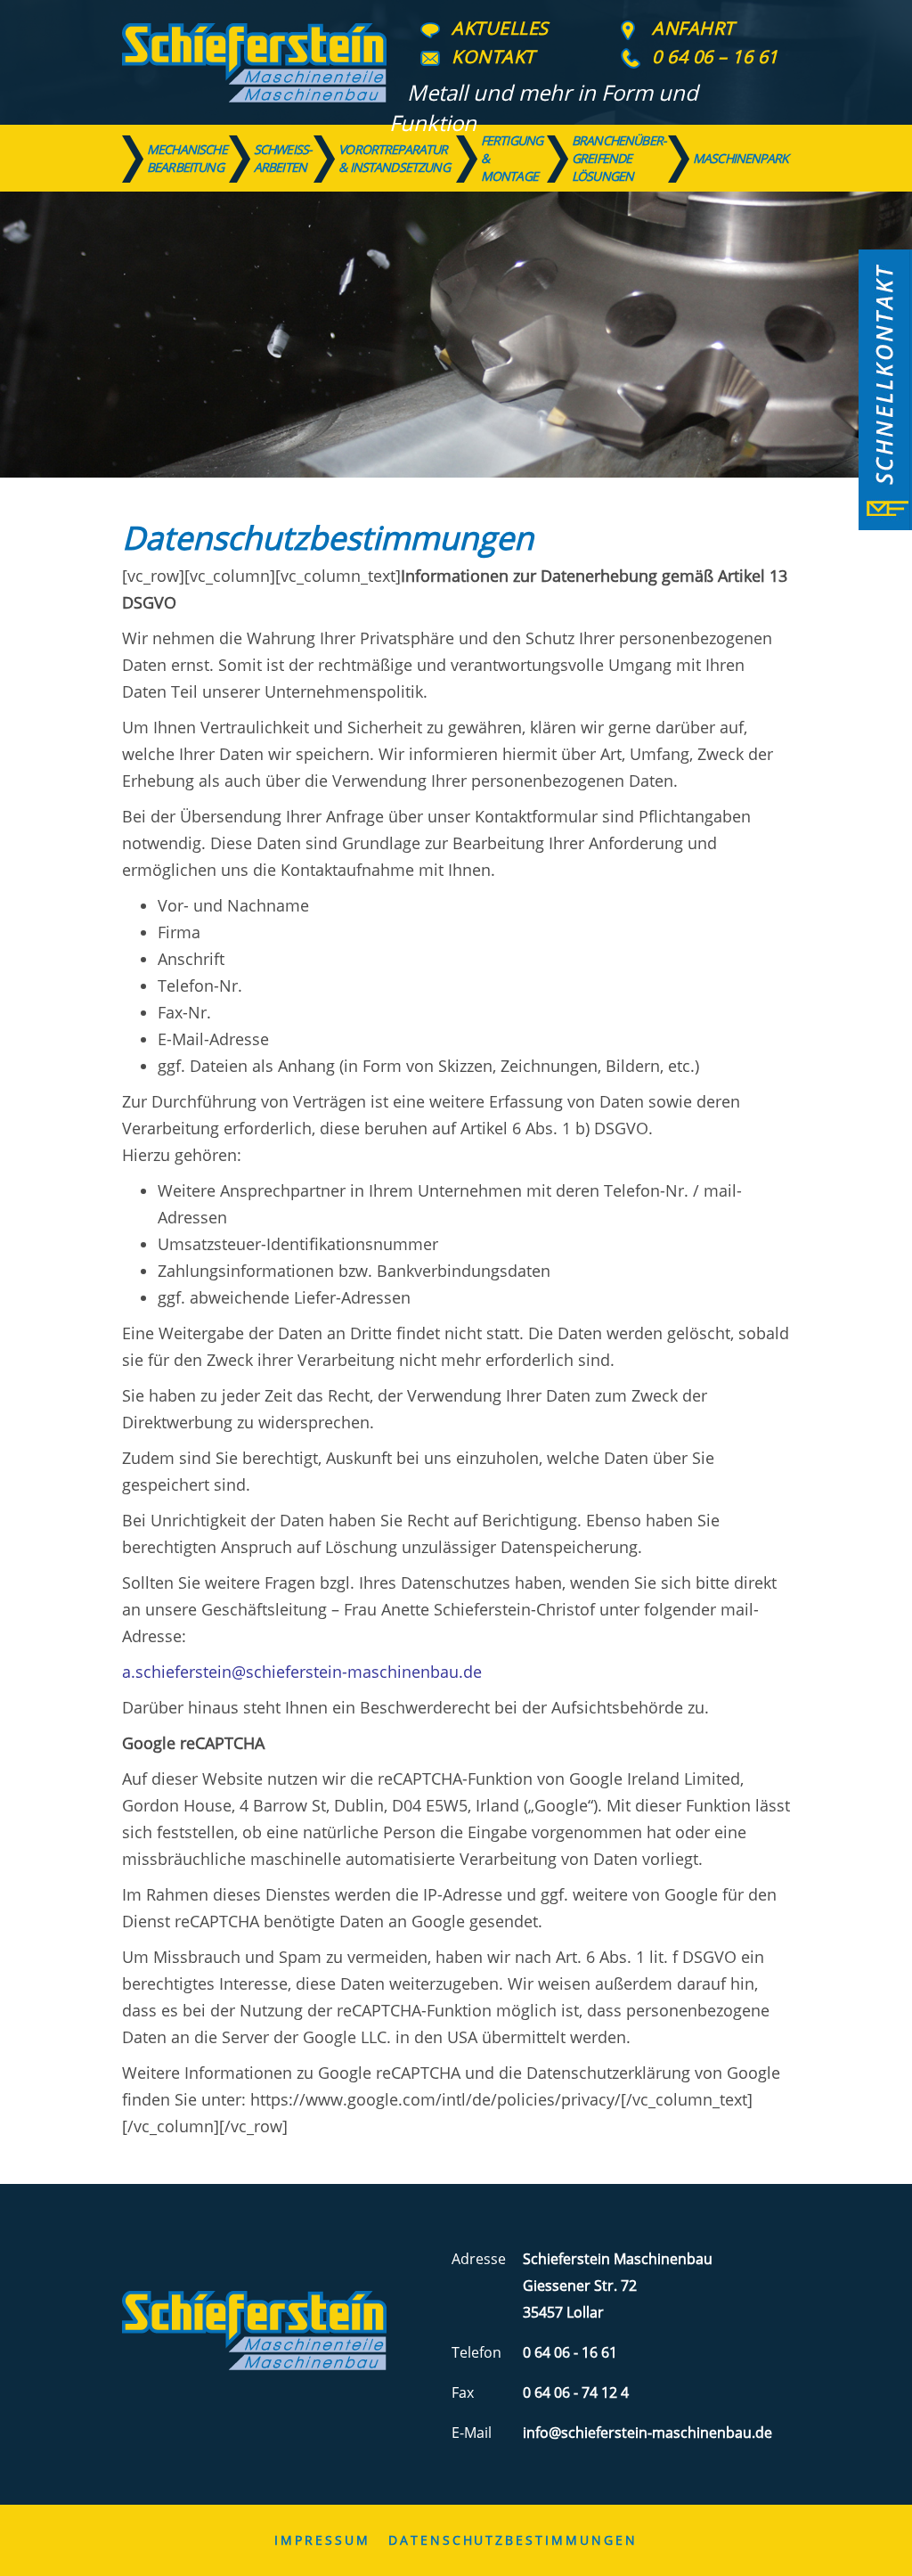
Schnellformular (885, 390)
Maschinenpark (741, 158)
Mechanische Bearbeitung (187, 158)
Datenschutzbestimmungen (513, 2540)
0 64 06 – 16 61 (715, 57)
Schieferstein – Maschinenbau (254, 62)
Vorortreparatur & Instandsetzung (394, 158)
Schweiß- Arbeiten (283, 158)
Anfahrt (693, 28)
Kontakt (493, 57)
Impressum (322, 2540)
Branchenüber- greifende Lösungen (619, 159)
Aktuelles (500, 28)
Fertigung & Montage (512, 159)
